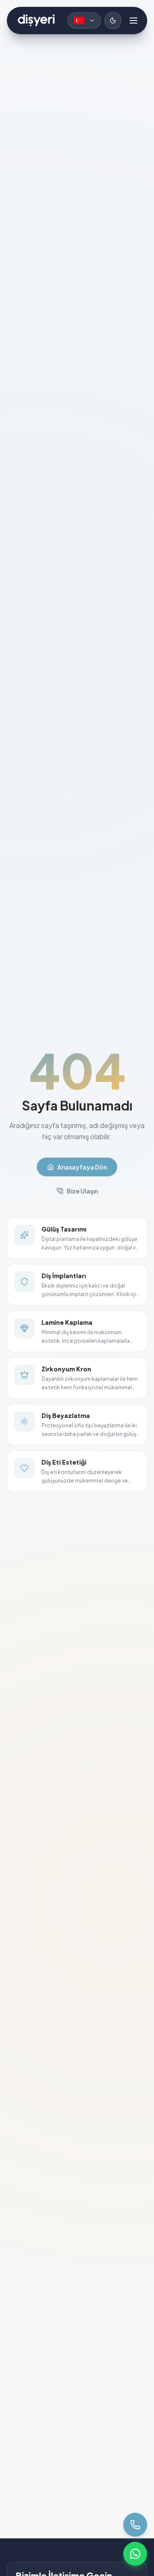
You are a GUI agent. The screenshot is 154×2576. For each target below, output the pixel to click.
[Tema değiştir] (113, 21)
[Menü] (133, 21)
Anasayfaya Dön (82, 1167)
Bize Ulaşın (82, 1191)
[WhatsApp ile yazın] (135, 2554)
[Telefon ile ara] (135, 2525)
